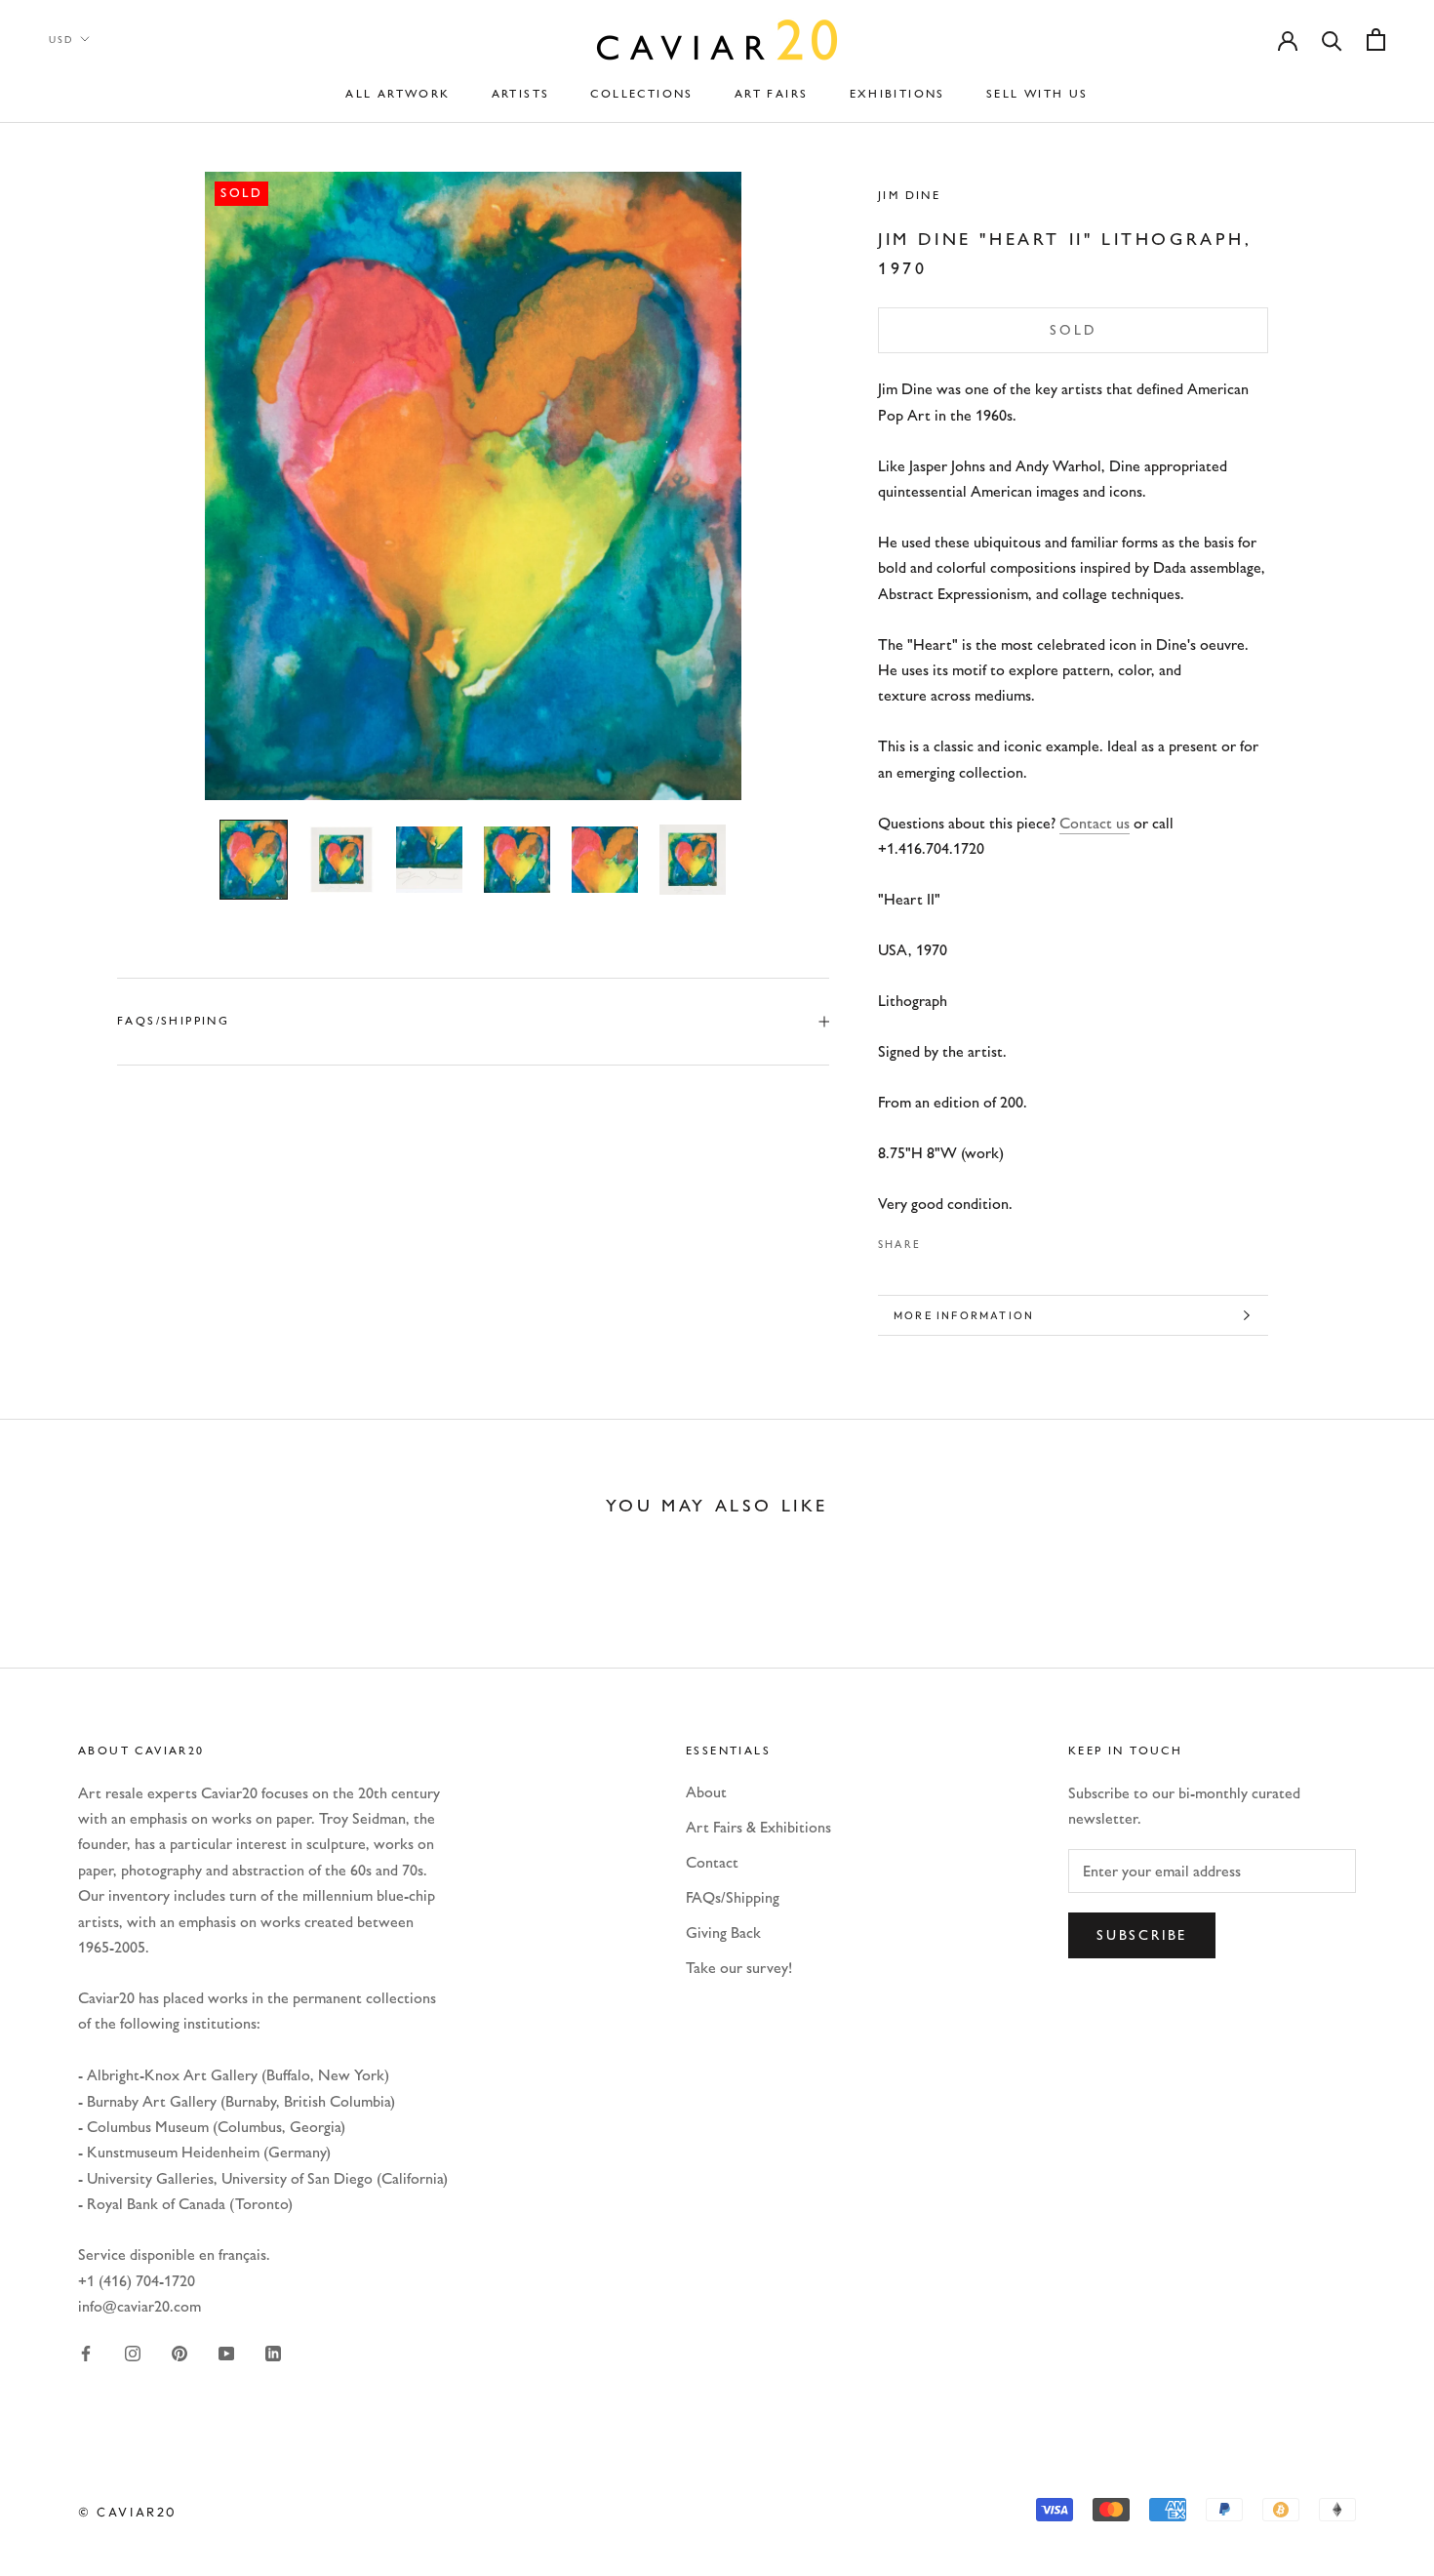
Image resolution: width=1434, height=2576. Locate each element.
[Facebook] (939, 1239)
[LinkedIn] (273, 2352)
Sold (1073, 330)
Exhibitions (897, 94)
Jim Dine (909, 195)
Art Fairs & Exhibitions (758, 1827)
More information (964, 1315)
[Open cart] (1376, 40)
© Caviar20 (128, 2512)
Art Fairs (772, 94)
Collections (641, 94)
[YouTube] (226, 2352)
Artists (521, 94)
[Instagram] (133, 2352)
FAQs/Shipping (173, 1021)
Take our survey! (739, 1968)
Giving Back (723, 1932)
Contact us (1095, 823)
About (706, 1792)
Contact (712, 1862)
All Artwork (398, 94)
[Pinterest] (990, 1239)
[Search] (1332, 40)
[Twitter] (965, 1239)
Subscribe (1142, 1935)
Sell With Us (1037, 94)
